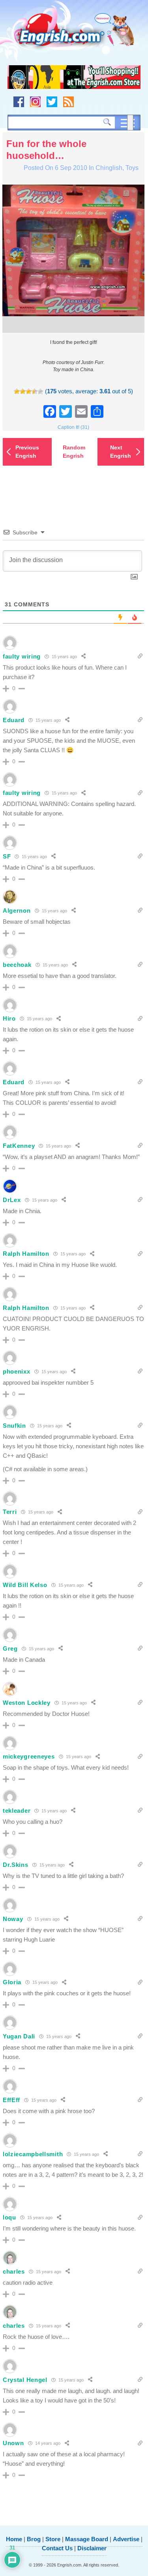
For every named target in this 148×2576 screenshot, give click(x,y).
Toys (132, 168)
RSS (68, 102)
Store (53, 2539)
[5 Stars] (40, 392)
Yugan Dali (19, 2036)
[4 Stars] (35, 392)
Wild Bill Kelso (25, 1585)
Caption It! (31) (73, 427)
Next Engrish (121, 452)
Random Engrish (74, 452)
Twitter (52, 102)
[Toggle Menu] (130, 123)
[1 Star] (17, 392)
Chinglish (109, 168)
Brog (34, 2539)
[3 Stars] (29, 392)
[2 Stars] (23, 392)
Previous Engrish (27, 452)
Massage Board (87, 2539)
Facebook (19, 102)
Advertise (126, 2539)
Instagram (35, 102)
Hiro (9, 1018)
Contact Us (57, 2548)
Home (14, 2539)
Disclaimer (92, 2548)
